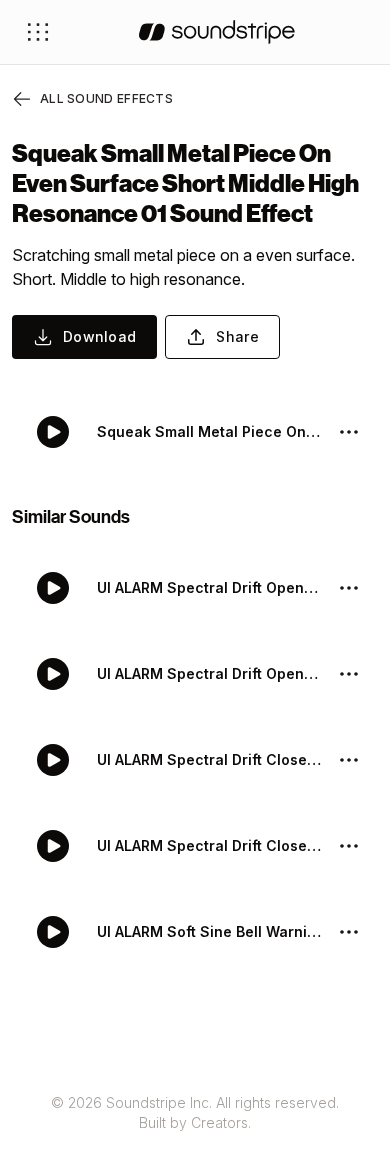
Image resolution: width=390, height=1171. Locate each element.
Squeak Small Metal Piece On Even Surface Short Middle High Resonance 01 (209, 431)
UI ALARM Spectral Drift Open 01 (209, 673)
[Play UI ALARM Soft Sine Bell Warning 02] (53, 932)
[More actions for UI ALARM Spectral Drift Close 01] (349, 846)
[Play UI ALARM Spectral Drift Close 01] (53, 846)
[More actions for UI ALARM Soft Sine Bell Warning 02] (349, 932)
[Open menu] (38, 32)
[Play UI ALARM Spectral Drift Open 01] (53, 674)
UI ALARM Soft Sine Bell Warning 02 (209, 931)
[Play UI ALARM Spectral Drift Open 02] (53, 588)
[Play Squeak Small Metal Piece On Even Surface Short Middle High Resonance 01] (53, 432)
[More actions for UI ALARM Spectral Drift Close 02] (349, 760)
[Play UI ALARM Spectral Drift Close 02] (53, 760)
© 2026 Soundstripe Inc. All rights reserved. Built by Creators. (195, 1112)
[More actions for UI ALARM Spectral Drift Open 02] (349, 588)
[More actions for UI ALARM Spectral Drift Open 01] (349, 674)
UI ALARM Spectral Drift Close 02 (209, 759)
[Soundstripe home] (217, 32)
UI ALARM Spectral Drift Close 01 (209, 845)
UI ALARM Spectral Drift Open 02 (209, 587)
